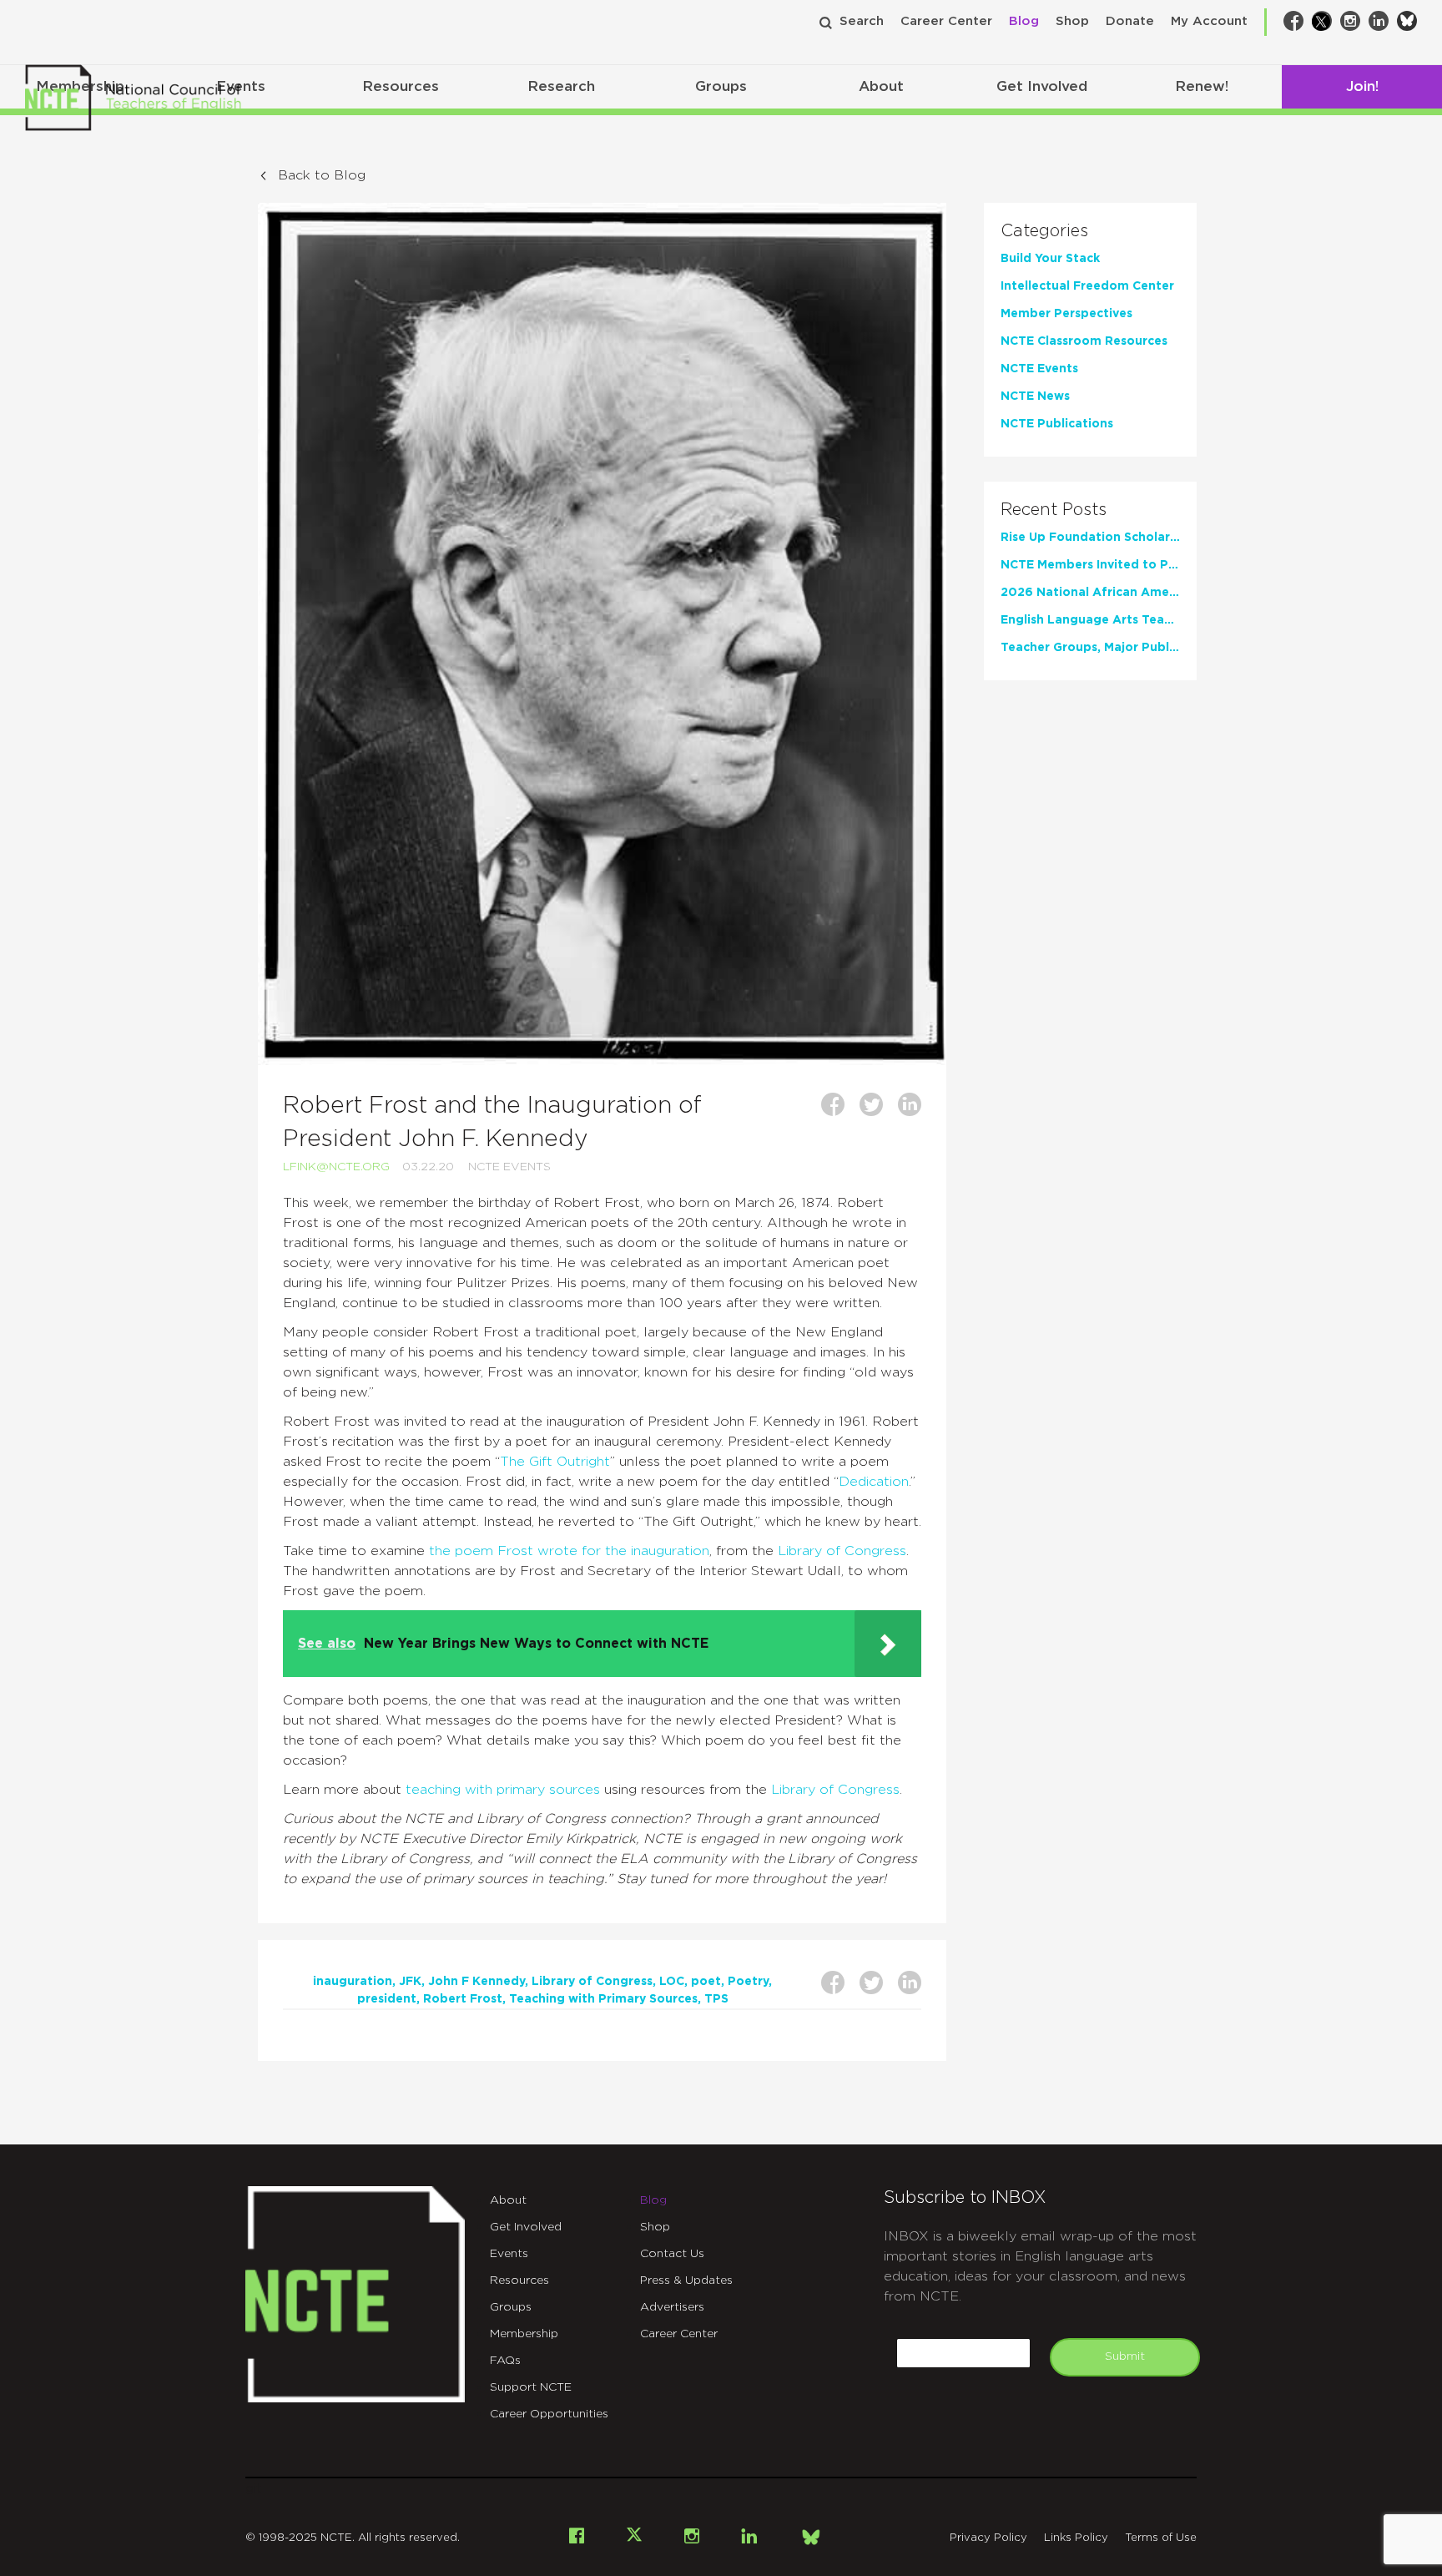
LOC (672, 1982)
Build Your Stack (1050, 259)
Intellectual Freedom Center (1087, 286)
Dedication (874, 1482)
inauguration (353, 1982)
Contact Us (672, 2254)
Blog (1024, 21)
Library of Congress (842, 1551)
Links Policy (1076, 2538)
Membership (524, 2334)
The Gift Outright (555, 1462)
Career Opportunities (549, 2414)
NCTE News (1035, 397)
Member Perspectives (1066, 314)
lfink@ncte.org (336, 1167)
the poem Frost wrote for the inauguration (569, 1551)
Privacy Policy (988, 2538)
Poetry (748, 1982)
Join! (1362, 86)
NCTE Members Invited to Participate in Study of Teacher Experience (1090, 565)
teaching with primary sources (503, 1790)
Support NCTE (531, 2387)
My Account (1209, 21)
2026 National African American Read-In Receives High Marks (1090, 593)
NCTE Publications (1057, 424)
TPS (716, 1999)
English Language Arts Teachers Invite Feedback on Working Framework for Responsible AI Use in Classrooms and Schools (1090, 620)
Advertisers (672, 2307)
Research (561, 86)
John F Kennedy (476, 1982)
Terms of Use (1161, 2538)
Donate (1130, 21)
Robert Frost (463, 1999)
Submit (1125, 2356)
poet (706, 1982)
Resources (401, 86)
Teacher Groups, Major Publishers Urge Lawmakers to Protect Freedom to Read (1090, 648)
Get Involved (1042, 86)
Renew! (1202, 86)
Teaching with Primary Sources (603, 1999)
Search (862, 21)
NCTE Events (509, 1167)
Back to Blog (322, 175)
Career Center (946, 21)
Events (509, 2254)
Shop (1072, 21)
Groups (721, 86)
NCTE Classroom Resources (1084, 341)
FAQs (505, 2361)
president (387, 1999)
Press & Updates (686, 2281)
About (881, 86)
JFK (410, 1982)
